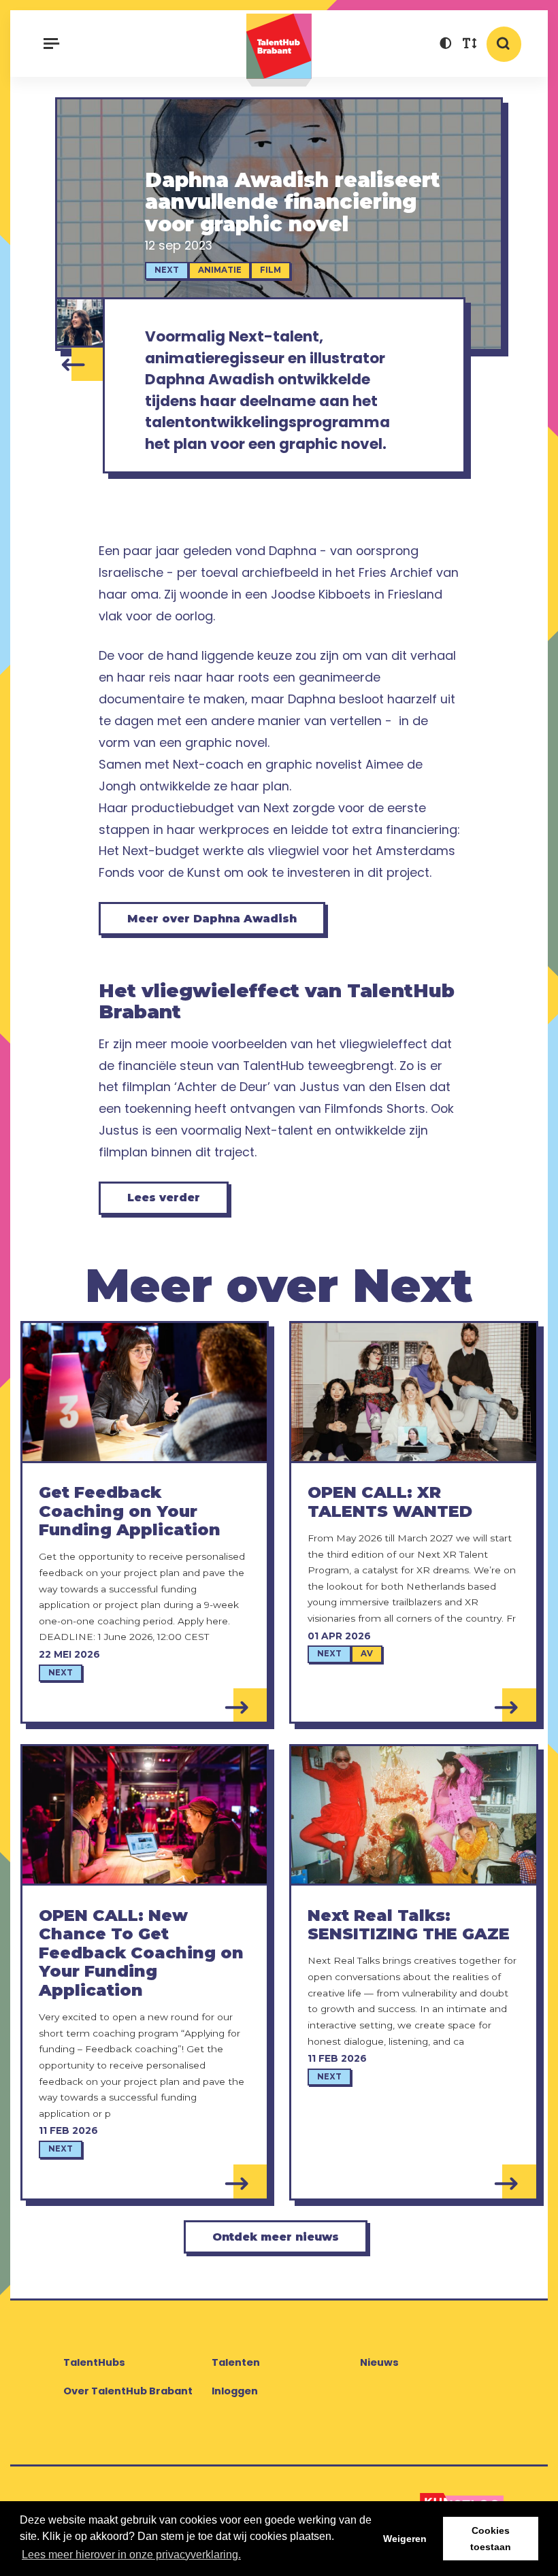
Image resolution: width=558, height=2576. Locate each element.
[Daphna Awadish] (80, 322)
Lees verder (164, 1198)
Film (270, 270)
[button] (446, 45)
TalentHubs (94, 2362)
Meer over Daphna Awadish (212, 919)
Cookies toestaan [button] (491, 2539)
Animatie (220, 270)
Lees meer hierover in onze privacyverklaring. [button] (131, 2555)
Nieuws (379, 2362)
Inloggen (235, 2391)
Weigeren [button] (405, 2539)
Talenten (236, 2362)
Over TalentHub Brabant (128, 2391)
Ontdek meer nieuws (276, 2237)
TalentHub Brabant (279, 50)
